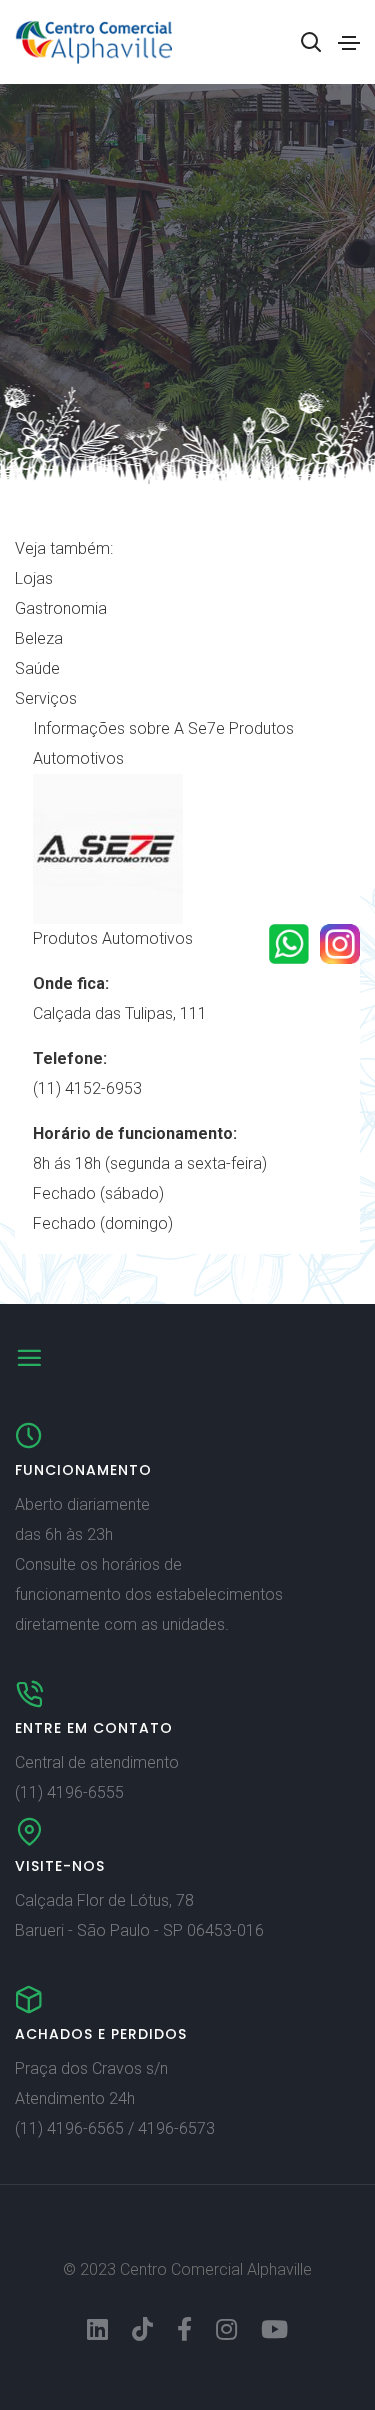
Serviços (46, 698)
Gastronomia (61, 608)
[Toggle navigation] (349, 43)
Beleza (39, 638)
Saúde (37, 668)
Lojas (34, 578)
